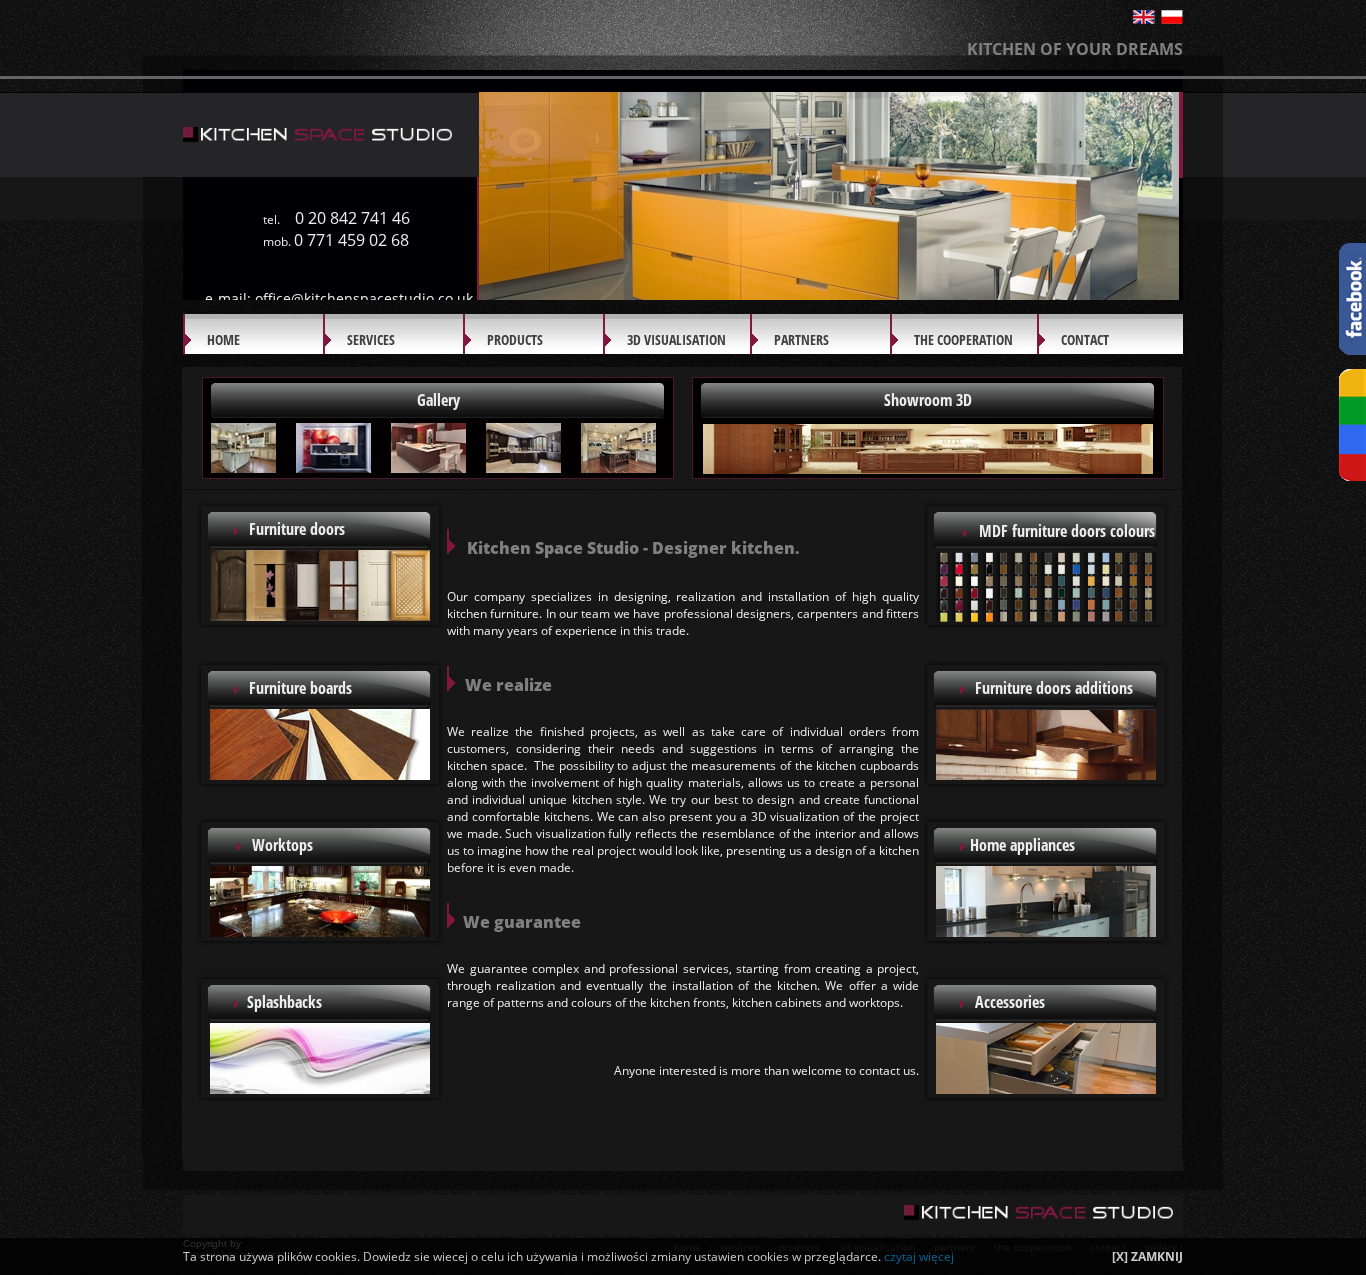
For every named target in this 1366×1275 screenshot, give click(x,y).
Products (515, 339)
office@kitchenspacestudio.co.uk (364, 298)
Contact (1085, 339)
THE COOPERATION (963, 339)
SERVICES (371, 339)
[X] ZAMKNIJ (1147, 1256)
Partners (801, 339)
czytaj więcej (919, 1256)
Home (223, 339)
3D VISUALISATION (676, 339)
